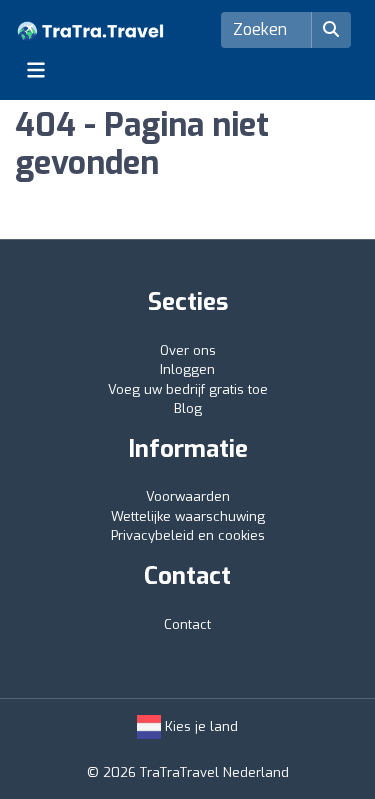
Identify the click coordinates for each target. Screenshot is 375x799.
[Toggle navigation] (36, 70)
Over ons (188, 350)
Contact (187, 624)
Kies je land (199, 726)
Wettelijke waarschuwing (188, 516)
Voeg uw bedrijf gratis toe (188, 389)
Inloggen (187, 369)
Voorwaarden (188, 496)
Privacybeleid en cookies (188, 535)
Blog (188, 408)
